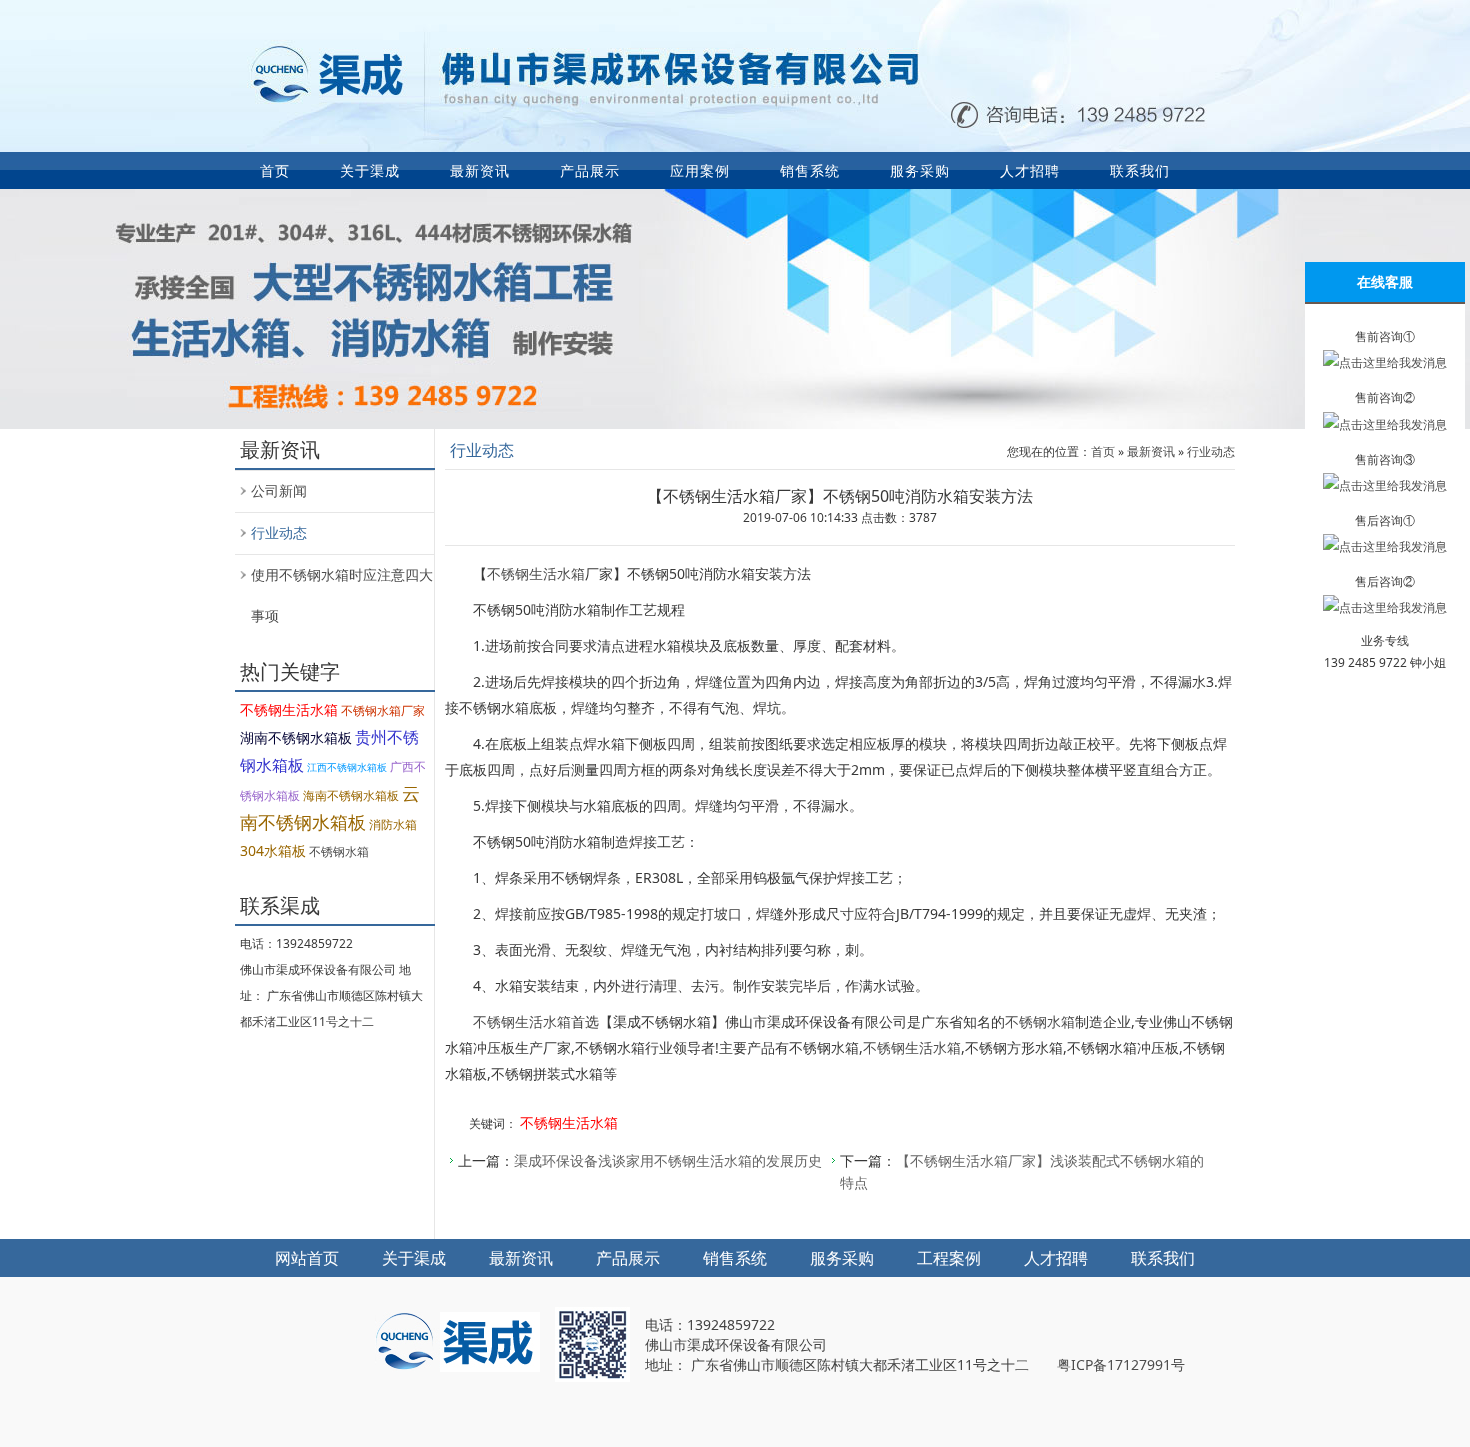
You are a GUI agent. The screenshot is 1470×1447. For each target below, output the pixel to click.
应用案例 (700, 170)
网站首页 (307, 1258)
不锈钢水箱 (339, 851)
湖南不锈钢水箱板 (296, 737)
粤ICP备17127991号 (1121, 1364)
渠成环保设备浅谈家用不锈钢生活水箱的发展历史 (668, 1160)
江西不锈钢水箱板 (347, 767)
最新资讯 (480, 170)
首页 (275, 170)
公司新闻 (279, 490)
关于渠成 (370, 170)
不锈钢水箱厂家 (383, 710)
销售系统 (810, 170)
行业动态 (279, 532)
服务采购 (920, 170)
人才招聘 (1030, 170)
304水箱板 (273, 850)
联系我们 (1140, 170)
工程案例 (949, 1258)
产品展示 (590, 170)
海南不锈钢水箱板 (351, 795)
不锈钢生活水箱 (289, 709)
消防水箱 (393, 824)
